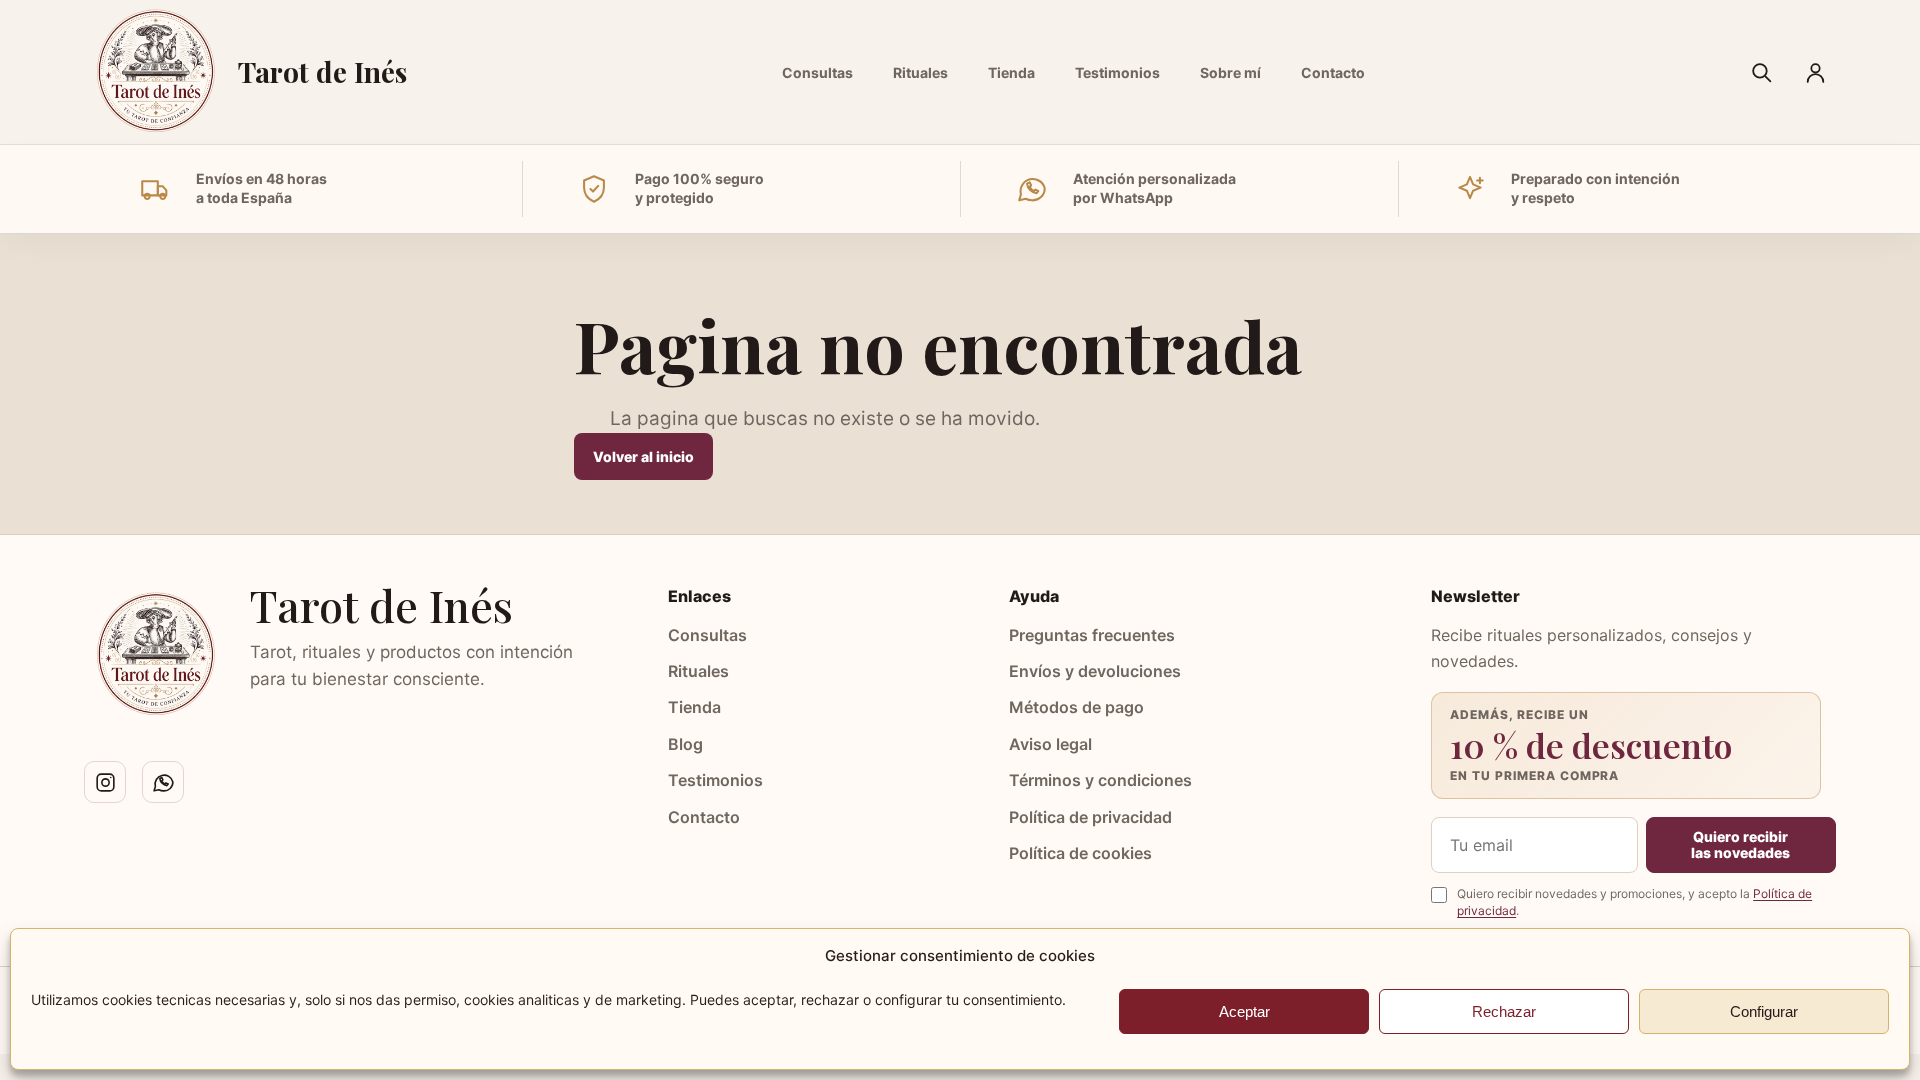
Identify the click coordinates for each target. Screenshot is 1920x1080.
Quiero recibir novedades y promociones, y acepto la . (1634, 902)
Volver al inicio (643, 456)
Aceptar (1244, 1011)
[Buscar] (1761, 72)
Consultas (817, 72)
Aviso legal (1050, 744)
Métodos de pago (1076, 707)
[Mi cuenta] (1815, 72)
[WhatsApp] (163, 782)
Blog (685, 744)
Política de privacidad (1090, 817)
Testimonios (1117, 72)
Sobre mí (1230, 72)
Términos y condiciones (1100, 780)
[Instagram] (105, 782)
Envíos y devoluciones (1095, 671)
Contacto (1333, 72)
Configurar (1764, 1011)
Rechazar (1504, 1011)
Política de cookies (1080, 853)
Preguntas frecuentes (1092, 635)
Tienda (1011, 72)
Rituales (920, 72)
